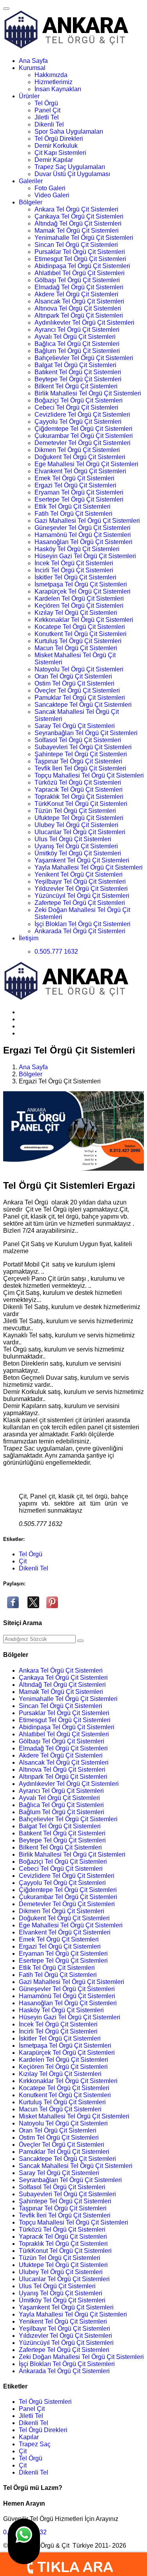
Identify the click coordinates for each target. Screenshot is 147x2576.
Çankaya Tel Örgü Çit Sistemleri (79, 216)
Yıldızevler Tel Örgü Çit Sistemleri (81, 889)
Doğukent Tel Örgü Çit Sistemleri (80, 457)
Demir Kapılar (54, 160)
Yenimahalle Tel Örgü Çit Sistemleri (84, 238)
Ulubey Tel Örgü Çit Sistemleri (76, 825)
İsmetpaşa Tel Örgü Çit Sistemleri (81, 584)
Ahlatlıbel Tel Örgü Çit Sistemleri (80, 273)
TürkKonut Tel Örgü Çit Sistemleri (81, 804)
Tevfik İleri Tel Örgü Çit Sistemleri (80, 768)
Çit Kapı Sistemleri (60, 153)
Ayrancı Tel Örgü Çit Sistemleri (77, 330)
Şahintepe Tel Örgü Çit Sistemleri (81, 754)
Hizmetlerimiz (54, 82)
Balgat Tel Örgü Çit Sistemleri (75, 365)
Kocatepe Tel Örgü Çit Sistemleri (80, 627)
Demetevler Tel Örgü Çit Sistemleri (83, 443)
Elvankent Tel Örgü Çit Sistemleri (80, 471)
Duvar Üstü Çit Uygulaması (72, 174)
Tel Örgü (46, 103)
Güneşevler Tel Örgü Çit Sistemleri (83, 528)
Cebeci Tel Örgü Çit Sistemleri (76, 407)
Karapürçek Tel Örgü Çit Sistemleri (83, 591)
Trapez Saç (35, 2444)
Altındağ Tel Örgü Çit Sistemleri (78, 223)
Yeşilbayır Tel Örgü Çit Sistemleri (80, 882)
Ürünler (29, 96)
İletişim (29, 938)
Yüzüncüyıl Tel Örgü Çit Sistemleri (82, 896)
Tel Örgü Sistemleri (45, 2402)
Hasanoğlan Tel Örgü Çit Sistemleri (83, 542)
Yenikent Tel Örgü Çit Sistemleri (79, 874)
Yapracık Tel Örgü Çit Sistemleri (79, 790)
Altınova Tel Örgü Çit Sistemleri (78, 308)
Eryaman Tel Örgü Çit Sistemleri (79, 492)
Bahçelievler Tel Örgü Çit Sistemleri (84, 358)
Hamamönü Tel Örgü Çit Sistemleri (83, 535)
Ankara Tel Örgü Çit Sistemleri (76, 209)
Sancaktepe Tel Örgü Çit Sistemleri (83, 705)
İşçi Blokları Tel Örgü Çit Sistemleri (83, 924)
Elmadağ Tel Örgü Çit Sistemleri (79, 287)
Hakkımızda (51, 75)
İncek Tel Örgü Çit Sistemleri (74, 563)
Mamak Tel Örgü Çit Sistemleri (77, 231)
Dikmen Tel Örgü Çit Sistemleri (77, 450)
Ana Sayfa (33, 61)
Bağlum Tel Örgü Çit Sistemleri (77, 351)
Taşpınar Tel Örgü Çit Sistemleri (78, 761)
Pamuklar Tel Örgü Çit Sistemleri (80, 698)
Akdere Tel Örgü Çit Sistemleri (76, 294)
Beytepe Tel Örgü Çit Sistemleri (78, 379)
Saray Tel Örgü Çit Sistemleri (75, 726)
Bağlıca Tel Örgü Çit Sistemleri (77, 344)
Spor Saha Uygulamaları (69, 131)
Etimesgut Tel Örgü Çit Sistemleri (80, 259)
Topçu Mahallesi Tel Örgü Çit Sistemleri (89, 775)
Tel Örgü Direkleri (59, 139)
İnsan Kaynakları (58, 89)
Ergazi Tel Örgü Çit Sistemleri (75, 485)
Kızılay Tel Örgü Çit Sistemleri (76, 613)
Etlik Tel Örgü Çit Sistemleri (73, 507)
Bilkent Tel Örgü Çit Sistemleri (76, 386)
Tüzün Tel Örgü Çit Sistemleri (75, 811)
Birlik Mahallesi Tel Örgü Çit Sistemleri (88, 393)
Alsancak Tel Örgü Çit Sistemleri (79, 301)
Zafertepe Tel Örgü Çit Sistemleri (80, 903)
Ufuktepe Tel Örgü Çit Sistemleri (79, 818)
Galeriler (31, 181)
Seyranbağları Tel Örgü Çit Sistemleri (86, 733)
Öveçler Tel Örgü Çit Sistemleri (77, 690)
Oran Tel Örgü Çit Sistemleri (73, 676)
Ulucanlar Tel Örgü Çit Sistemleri (80, 832)
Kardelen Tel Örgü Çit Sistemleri (79, 598)
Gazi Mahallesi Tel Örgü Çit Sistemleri (87, 521)
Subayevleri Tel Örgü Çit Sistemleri (83, 747)
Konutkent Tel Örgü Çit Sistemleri (81, 634)
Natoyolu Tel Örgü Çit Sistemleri (79, 669)
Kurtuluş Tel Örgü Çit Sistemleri (78, 641)
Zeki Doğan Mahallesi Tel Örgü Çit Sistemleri (81, 2357)
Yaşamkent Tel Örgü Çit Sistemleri (82, 860)
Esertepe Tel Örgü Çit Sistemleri (79, 499)
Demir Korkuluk (56, 146)
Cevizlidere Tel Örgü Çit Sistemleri (82, 415)
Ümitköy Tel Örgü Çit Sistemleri (78, 853)
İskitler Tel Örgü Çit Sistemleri (75, 577)
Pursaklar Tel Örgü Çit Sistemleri (80, 252)
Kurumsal (32, 68)
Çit (23, 1561)
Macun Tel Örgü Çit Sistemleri (76, 648)
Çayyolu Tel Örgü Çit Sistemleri (78, 422)
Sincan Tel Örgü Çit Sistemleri (76, 245)
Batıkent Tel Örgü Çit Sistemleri (78, 372)
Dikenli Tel (49, 124)
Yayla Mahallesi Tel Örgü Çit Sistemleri (89, 867)
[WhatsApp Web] (24, 2541)
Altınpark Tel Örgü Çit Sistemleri (79, 315)
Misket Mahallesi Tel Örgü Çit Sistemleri (74, 2116)
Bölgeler (31, 202)
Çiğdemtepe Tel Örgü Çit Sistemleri (83, 429)
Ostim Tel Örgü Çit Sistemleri (74, 683)
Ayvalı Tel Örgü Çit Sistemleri (75, 337)
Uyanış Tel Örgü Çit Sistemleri (76, 846)
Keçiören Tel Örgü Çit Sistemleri (79, 606)
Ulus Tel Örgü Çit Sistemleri (73, 839)
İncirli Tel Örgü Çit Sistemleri (74, 570)
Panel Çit (47, 110)
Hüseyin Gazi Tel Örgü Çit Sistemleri (85, 556)
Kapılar (29, 2437)
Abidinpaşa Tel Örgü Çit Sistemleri (82, 266)
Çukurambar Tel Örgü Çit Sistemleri (84, 436)
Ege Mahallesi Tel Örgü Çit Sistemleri (86, 464)
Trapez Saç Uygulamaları (70, 167)
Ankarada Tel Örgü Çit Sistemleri (80, 931)
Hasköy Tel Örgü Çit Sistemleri (77, 549)
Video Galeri (52, 195)
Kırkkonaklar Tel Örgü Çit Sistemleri (84, 620)
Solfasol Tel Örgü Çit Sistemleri (78, 740)
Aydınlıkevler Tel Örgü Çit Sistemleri (84, 323)
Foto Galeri (50, 188)
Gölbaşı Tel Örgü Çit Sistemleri (77, 280)
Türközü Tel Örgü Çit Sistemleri (78, 782)
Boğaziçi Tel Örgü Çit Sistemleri (79, 400)
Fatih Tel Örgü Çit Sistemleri (73, 514)
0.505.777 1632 (56, 952)
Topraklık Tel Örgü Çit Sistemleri (79, 797)
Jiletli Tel (47, 117)
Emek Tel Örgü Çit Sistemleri (74, 478)
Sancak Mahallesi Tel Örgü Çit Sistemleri (76, 2166)
